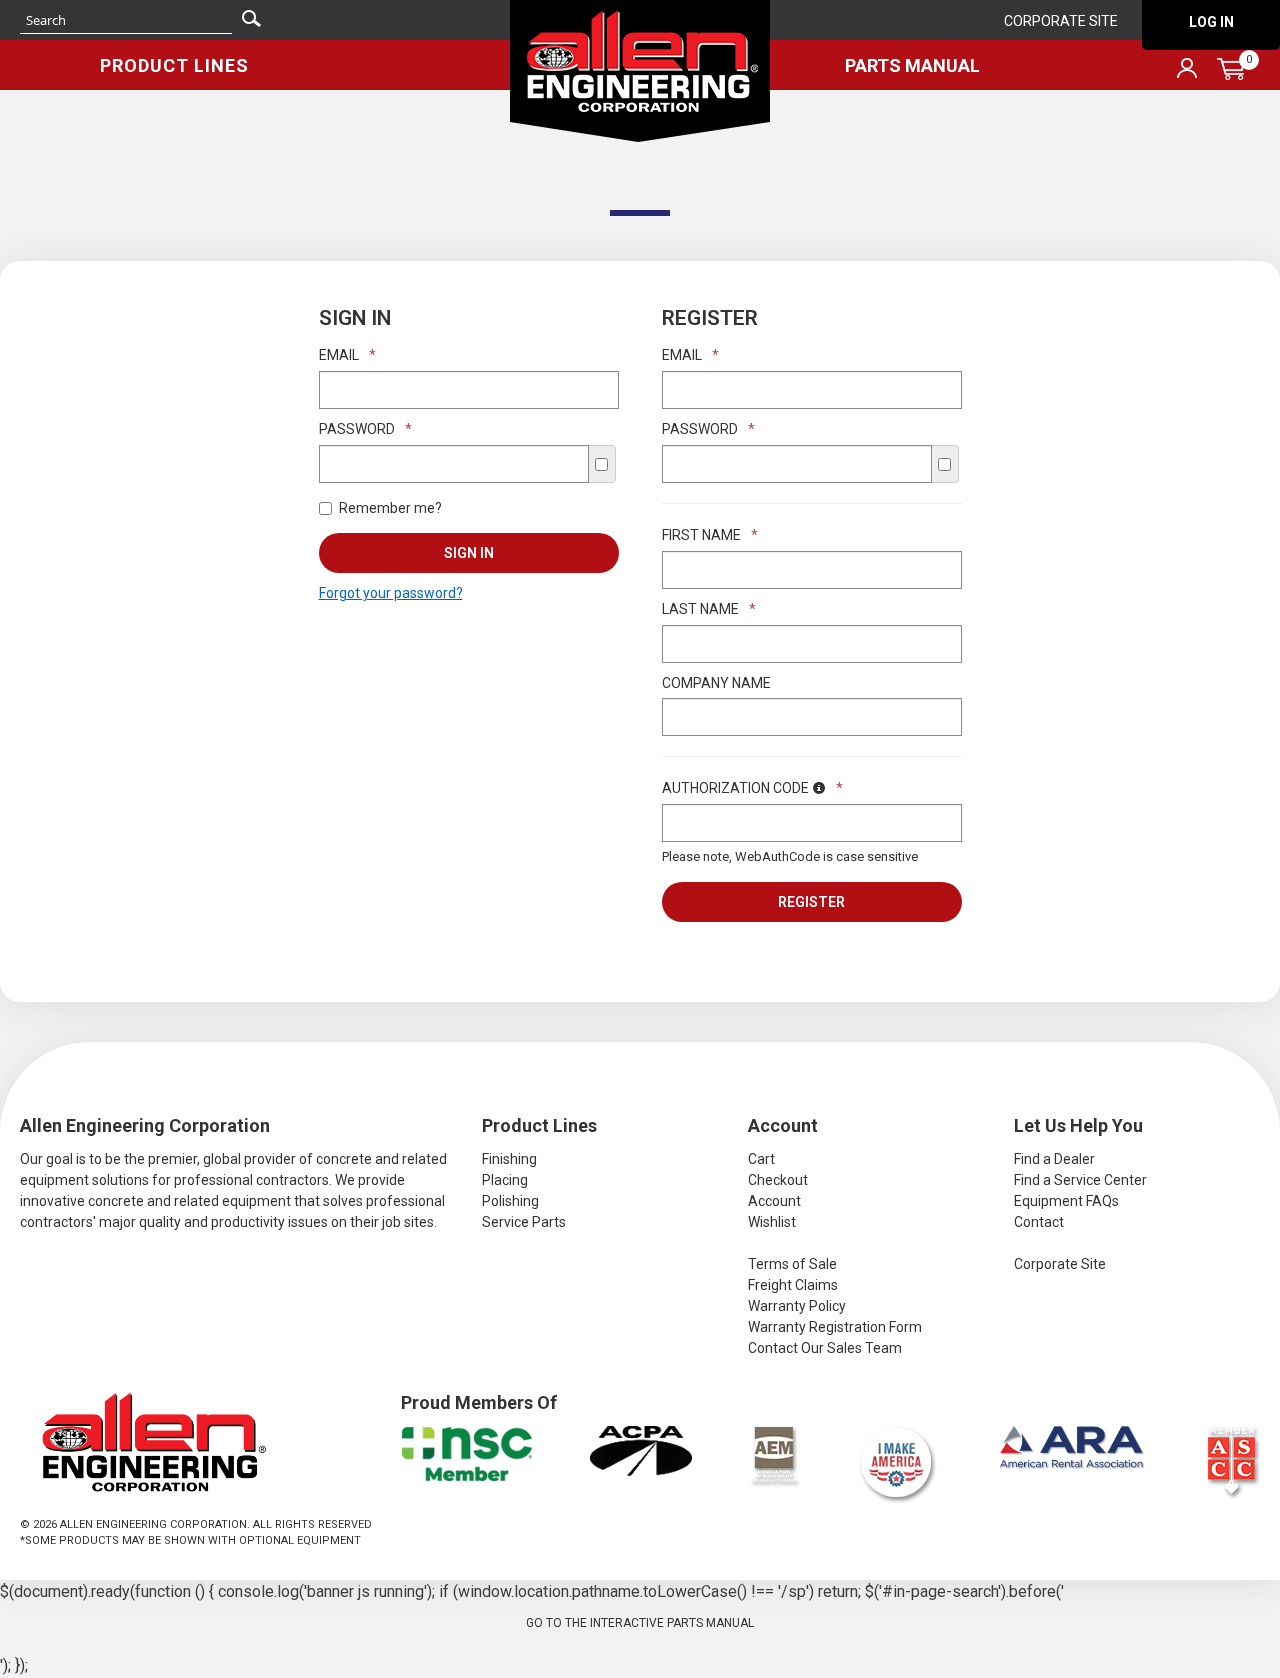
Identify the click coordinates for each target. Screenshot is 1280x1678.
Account (774, 1201)
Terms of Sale (792, 1264)
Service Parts (524, 1222)
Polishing (510, 1201)
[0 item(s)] (1118, 33)
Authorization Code (752, 788)
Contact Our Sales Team (825, 1348)
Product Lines (174, 65)
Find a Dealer (1054, 1159)
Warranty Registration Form (835, 1327)
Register (811, 902)
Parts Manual (912, 65)
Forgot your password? (391, 593)
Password (365, 429)
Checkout (778, 1180)
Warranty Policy (797, 1306)
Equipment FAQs (1066, 1201)
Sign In (469, 553)
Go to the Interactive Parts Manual (640, 1623)
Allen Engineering (640, 71)
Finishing (509, 1159)
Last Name (709, 609)
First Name (710, 535)
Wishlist (772, 1222)
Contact (1039, 1222)
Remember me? (390, 508)
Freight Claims (793, 1285)
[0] (1231, 69)
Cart (761, 1159)
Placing (505, 1180)
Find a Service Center (1080, 1180)
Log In (1211, 22)
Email (347, 355)
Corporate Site (1061, 21)
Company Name (716, 683)
